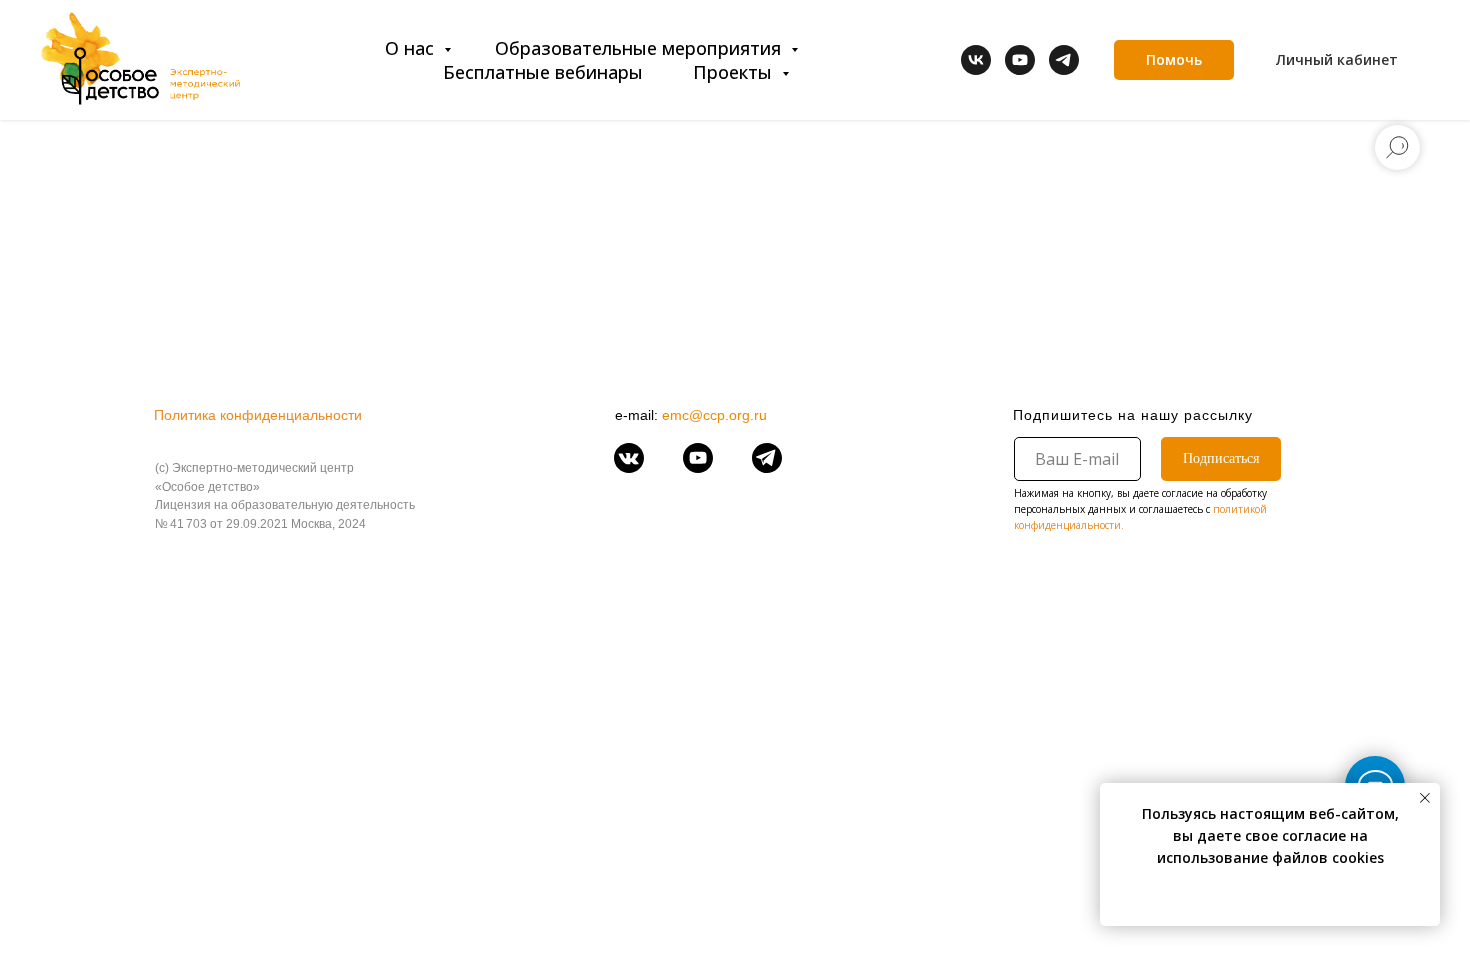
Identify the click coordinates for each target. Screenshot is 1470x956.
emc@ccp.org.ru (714, 415)
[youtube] (1020, 60)
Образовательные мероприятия (640, 48)
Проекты (735, 72)
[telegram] (1064, 60)
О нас (412, 48)
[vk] (976, 60)
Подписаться (1221, 458)
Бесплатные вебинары (543, 72)
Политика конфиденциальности (258, 415)
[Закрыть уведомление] (1425, 798)
